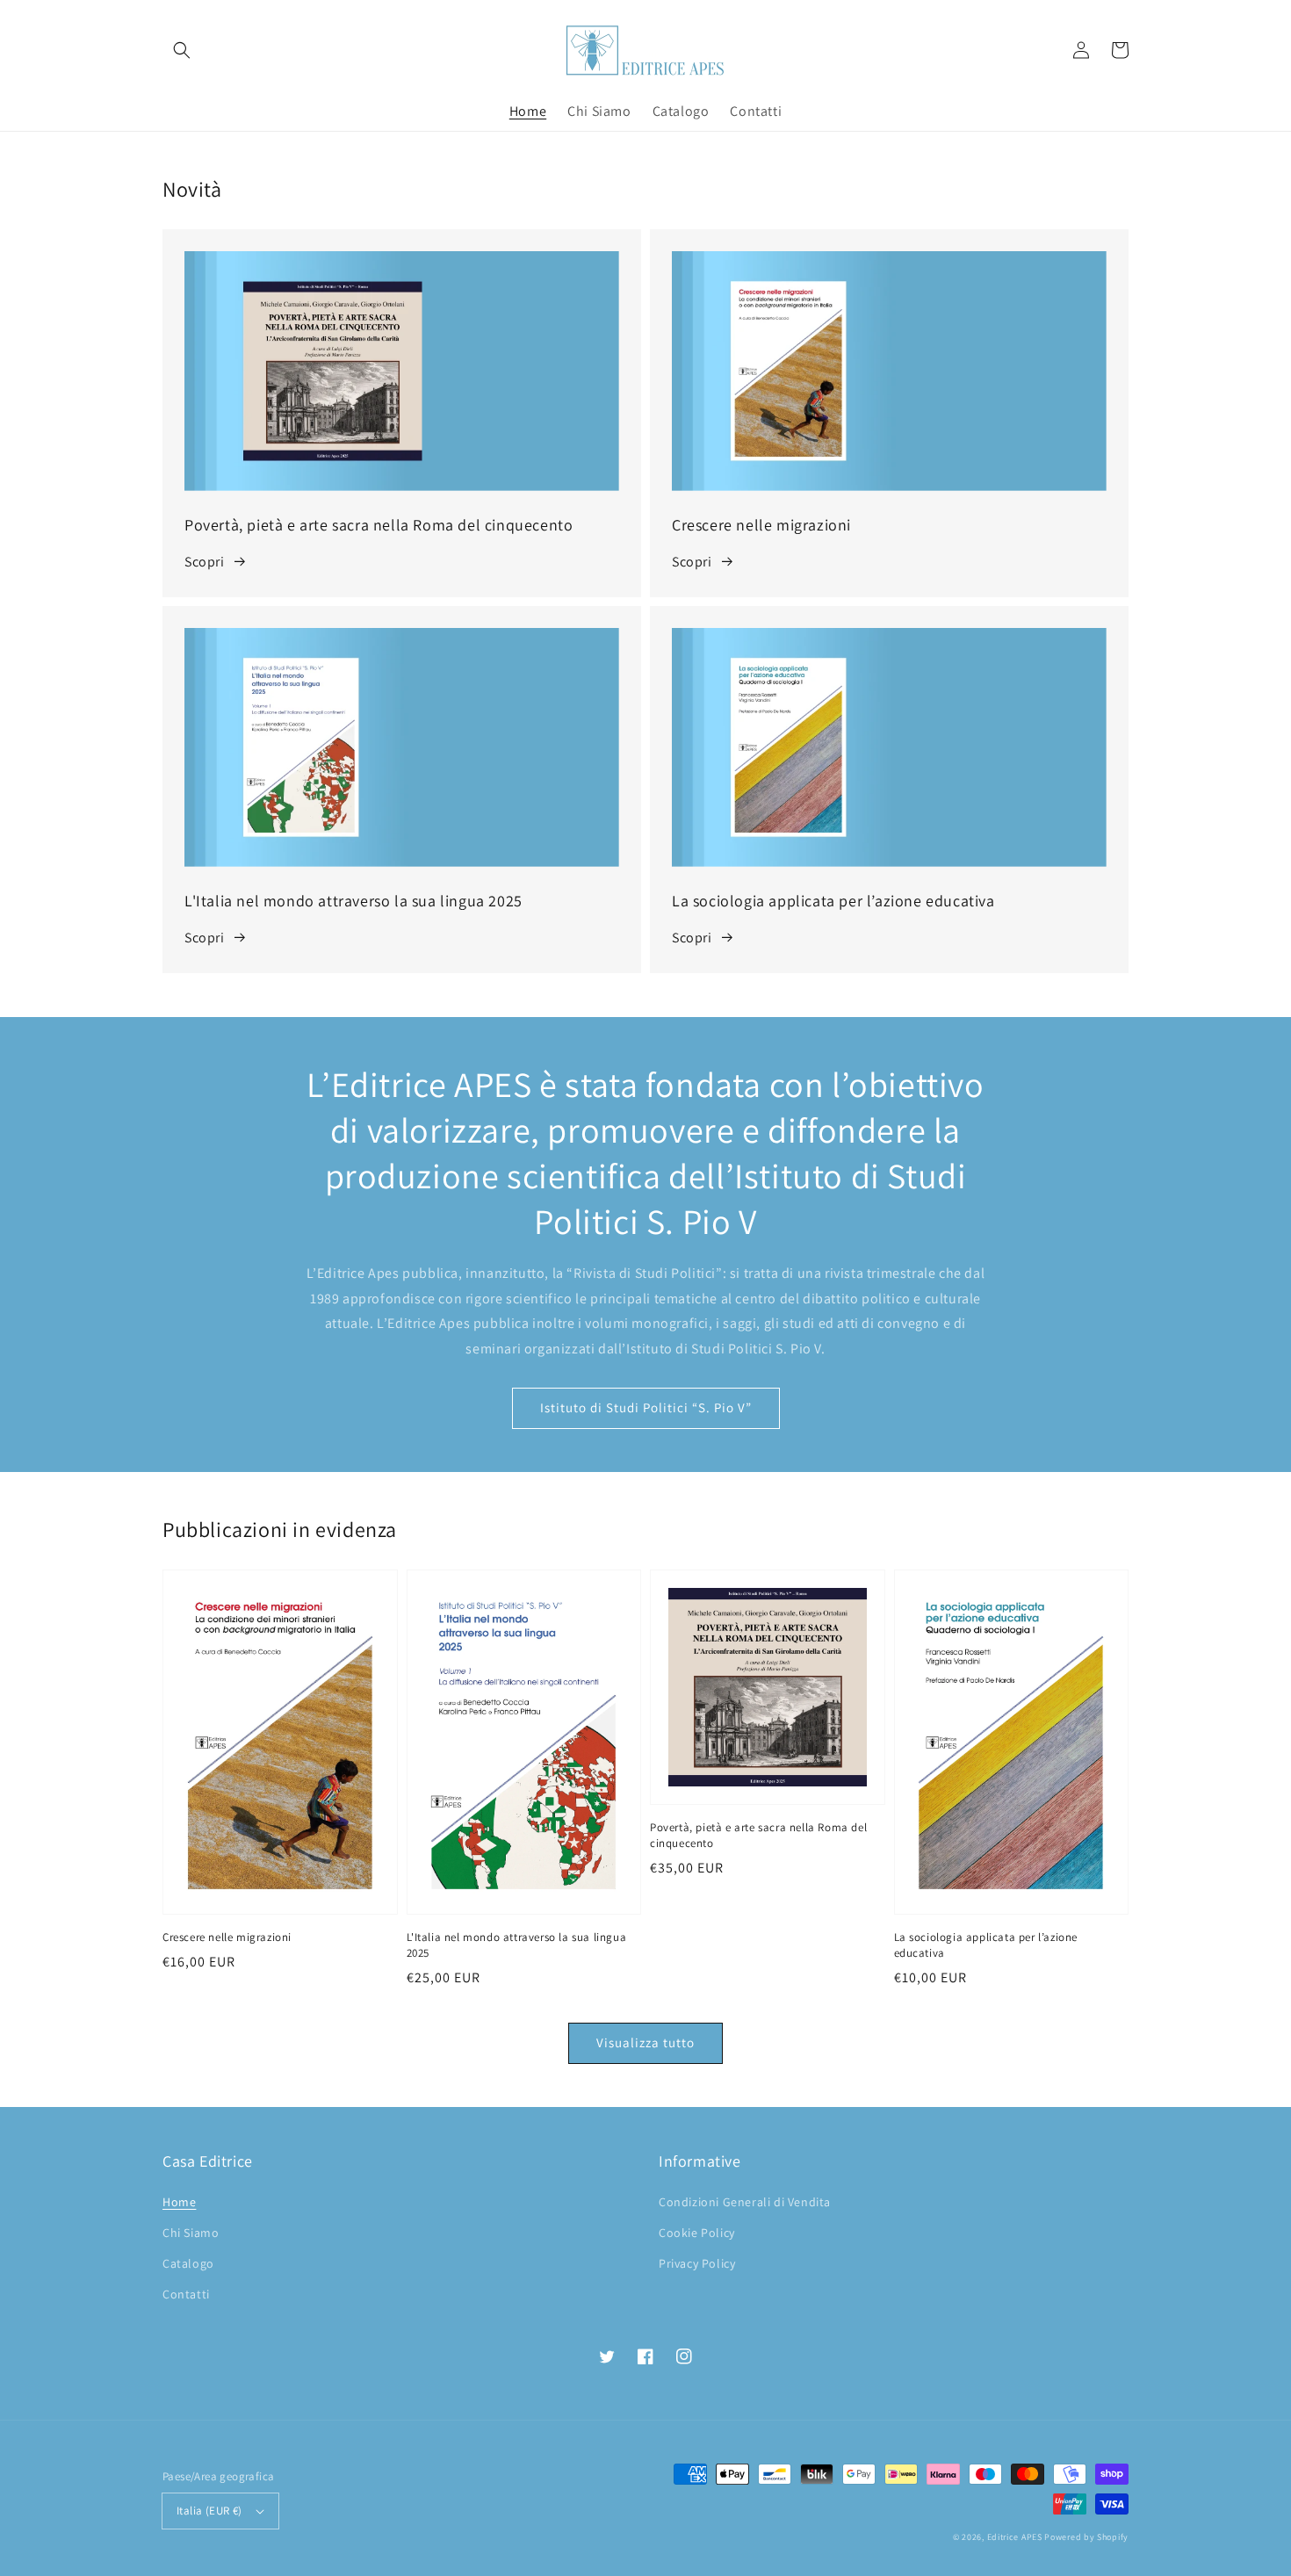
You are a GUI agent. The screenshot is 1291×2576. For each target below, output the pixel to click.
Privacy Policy (697, 2263)
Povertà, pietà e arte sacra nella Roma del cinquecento (758, 1835)
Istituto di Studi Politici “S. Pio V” (646, 1407)
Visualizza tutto (645, 2042)
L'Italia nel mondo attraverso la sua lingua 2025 (517, 1945)
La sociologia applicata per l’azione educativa (986, 1945)
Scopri (205, 562)
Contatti (186, 2294)
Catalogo (188, 2263)
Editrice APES (1015, 2537)
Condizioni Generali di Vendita (745, 2202)
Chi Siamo (191, 2233)
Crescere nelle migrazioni (227, 1937)
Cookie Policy (697, 2233)
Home (179, 2202)
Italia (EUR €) (209, 2511)
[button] (182, 50)
